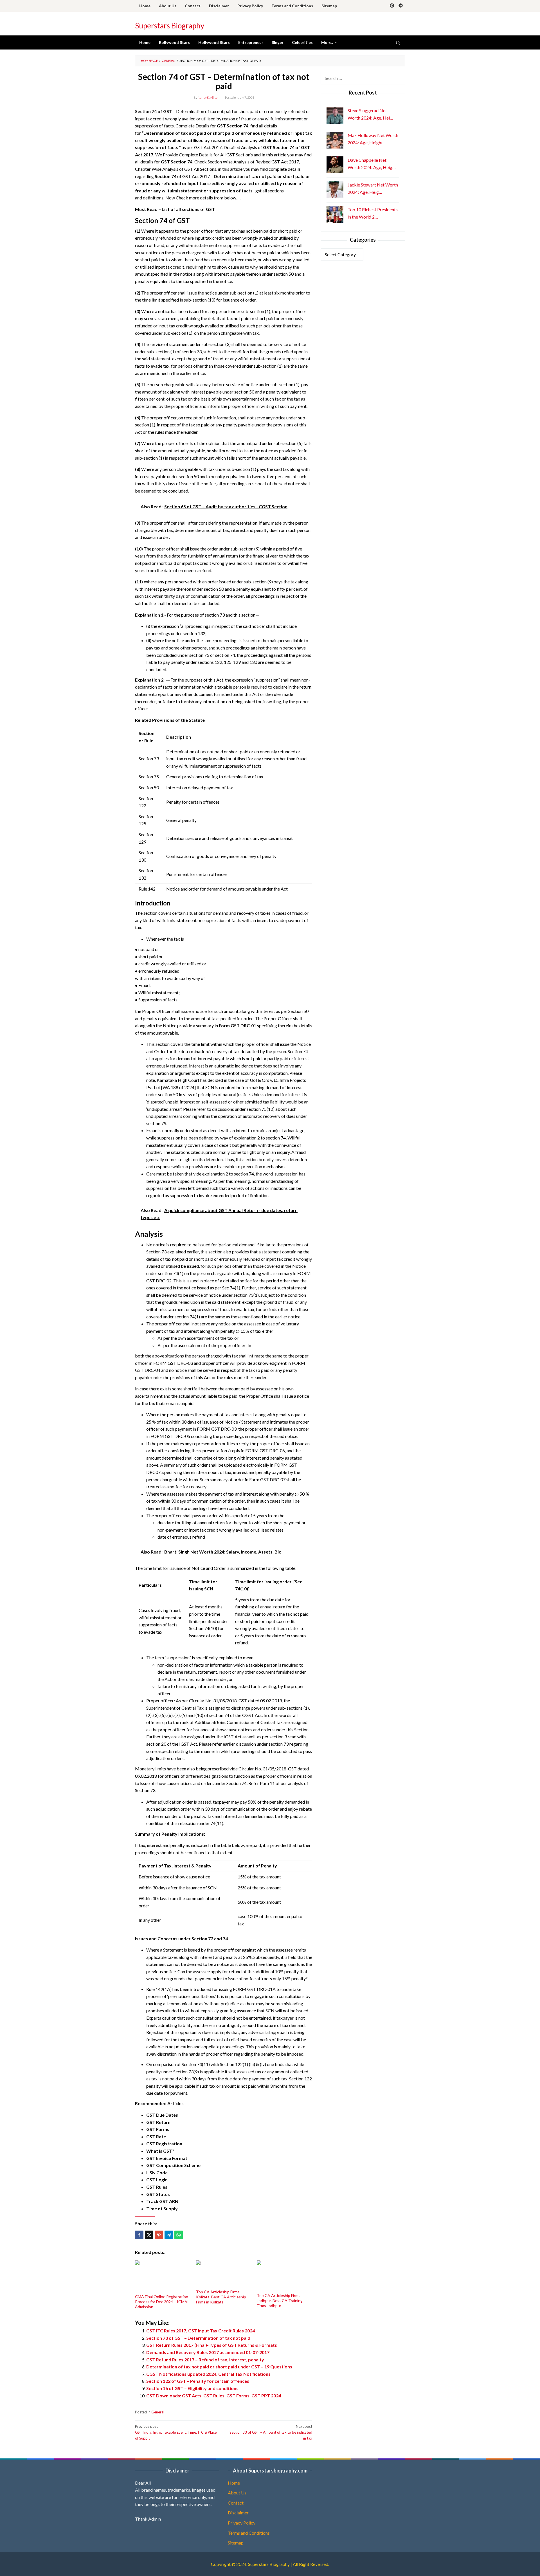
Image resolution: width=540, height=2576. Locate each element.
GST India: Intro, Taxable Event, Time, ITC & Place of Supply (176, 2432)
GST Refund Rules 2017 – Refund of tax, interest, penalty (205, 2360)
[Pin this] (159, 2235)
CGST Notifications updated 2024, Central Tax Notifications (208, 2374)
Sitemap (236, 2543)
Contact (236, 2503)
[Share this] (139, 2235)
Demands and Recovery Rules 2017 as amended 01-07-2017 (208, 2352)
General (158, 2412)
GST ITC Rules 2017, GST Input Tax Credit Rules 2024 (201, 2331)
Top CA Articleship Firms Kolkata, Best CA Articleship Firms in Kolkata (221, 2297)
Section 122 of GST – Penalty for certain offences (198, 2381)
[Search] (398, 42)
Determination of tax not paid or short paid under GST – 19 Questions (219, 2367)
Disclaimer (238, 2513)
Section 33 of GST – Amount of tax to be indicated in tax (271, 2432)
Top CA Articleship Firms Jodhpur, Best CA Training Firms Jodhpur (280, 2300)
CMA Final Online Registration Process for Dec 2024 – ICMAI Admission (162, 2302)
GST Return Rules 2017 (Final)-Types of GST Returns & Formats (212, 2345)
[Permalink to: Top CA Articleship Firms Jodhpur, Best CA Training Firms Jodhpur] (284, 2276)
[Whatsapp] (179, 2235)
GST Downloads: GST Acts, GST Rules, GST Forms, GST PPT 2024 (214, 2396)
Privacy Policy (242, 2523)
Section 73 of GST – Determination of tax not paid (198, 2338)
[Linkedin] (401, 6)
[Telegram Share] (169, 2235)
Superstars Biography (170, 26)
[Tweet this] (149, 2235)
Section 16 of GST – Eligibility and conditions (192, 2388)
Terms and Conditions (249, 2533)
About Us (237, 2493)
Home (234, 2483)
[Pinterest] (392, 6)
